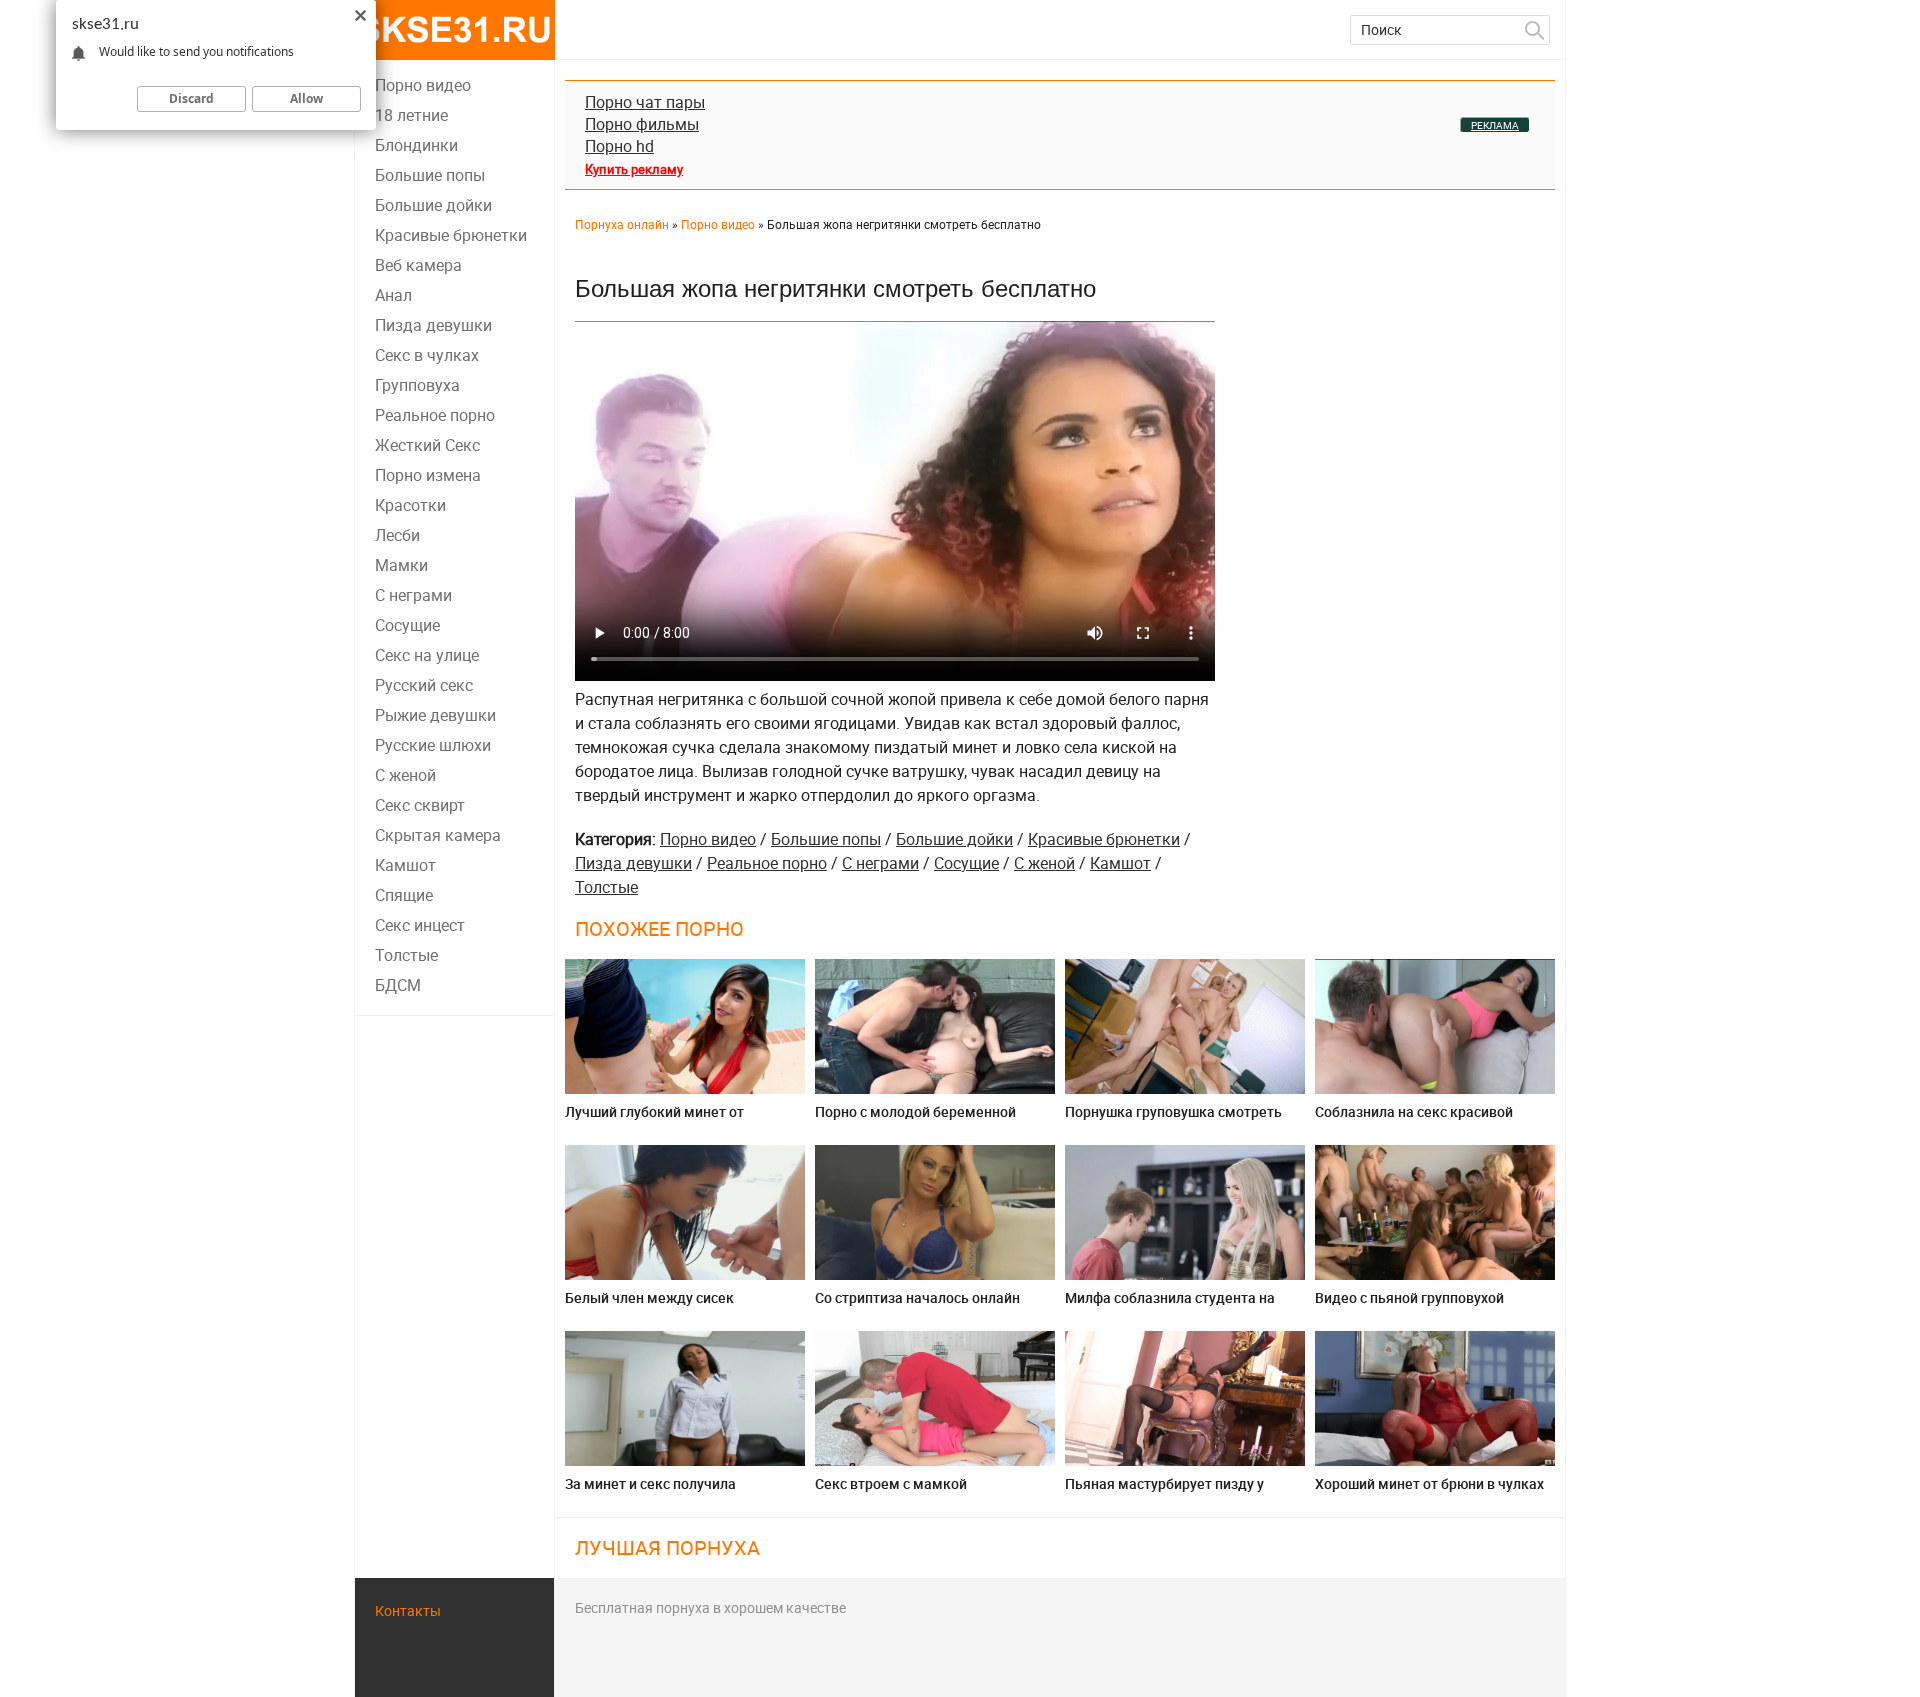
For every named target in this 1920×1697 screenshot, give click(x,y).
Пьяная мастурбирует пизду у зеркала (1164, 1491)
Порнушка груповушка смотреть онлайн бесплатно (1173, 1119)
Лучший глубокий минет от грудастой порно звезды (654, 1119)
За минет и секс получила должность (650, 1491)
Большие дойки (433, 205)
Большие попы (430, 175)
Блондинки (416, 145)
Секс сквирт (420, 805)
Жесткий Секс (427, 445)
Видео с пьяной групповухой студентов (1409, 1305)
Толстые (406, 955)
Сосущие (407, 625)
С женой (405, 775)
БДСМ (398, 985)
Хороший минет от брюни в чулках (1429, 1483)
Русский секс (424, 685)
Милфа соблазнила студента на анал (1170, 1305)
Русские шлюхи (433, 745)
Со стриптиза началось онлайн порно (917, 1305)
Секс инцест (420, 925)
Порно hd (619, 146)
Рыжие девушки (435, 715)
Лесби (397, 535)
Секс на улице (427, 655)
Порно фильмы (642, 124)
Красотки (410, 505)
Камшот (405, 865)
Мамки (401, 565)
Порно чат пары (645, 102)
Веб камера (418, 265)
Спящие (404, 895)
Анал (393, 295)
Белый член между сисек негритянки (649, 1305)
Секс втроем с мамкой (891, 1483)
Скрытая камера (438, 835)
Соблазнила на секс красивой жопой (1414, 1119)
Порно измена (428, 475)
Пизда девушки (433, 325)
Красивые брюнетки (451, 235)
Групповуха (417, 385)
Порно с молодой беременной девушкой (915, 1119)
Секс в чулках (427, 355)
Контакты (408, 1610)
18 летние (411, 115)
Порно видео (423, 85)
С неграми (413, 595)
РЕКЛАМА (1495, 125)
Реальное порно (435, 415)
